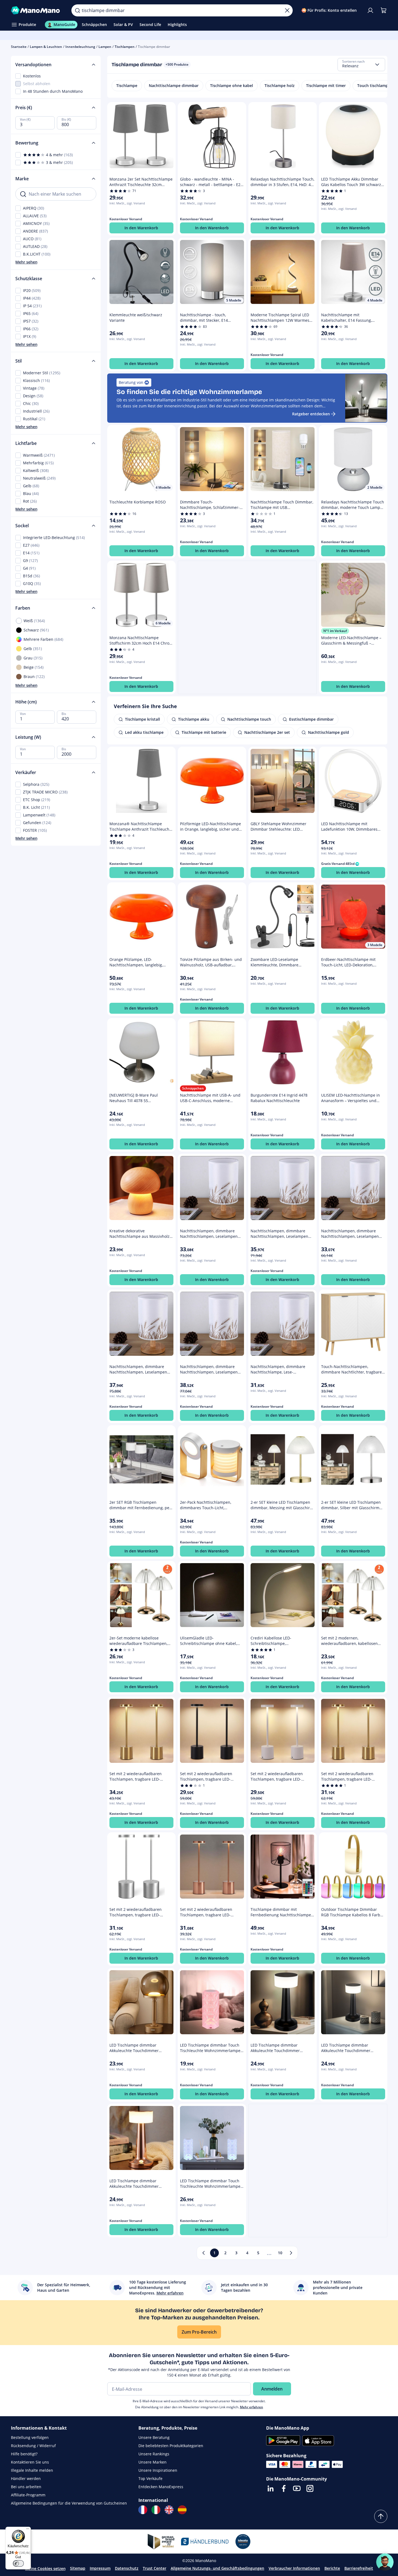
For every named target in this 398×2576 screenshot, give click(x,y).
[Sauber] (287, 10)
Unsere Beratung (154, 2437)
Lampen (105, 47)
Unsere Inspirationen (158, 2470)
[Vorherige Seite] (204, 2253)
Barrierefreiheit (359, 2568)
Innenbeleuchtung (80, 47)
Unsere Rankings (154, 2454)
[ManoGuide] (385, 2562)
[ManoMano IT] (156, 2510)
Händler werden (26, 2478)
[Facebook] (284, 2488)
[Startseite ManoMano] (37, 10)
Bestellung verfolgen (30, 2437)
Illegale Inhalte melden (32, 2470)
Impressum (100, 2568)
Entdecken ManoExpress (161, 2487)
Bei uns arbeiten (26, 2487)
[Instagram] (310, 2488)
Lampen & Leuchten (46, 47)
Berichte (332, 2568)
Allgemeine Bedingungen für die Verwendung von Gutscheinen (69, 2503)
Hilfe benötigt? (24, 2454)
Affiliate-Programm (28, 2495)
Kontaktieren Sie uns (30, 2462)
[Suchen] (77, 10)
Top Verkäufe (150, 2478)
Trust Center (155, 2568)
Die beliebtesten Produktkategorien (171, 2446)
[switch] (18, 2563)
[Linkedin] (271, 2488)
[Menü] (28, 2530)
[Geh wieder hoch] (381, 2516)
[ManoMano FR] (143, 2510)
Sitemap (78, 2568)
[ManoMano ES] (182, 2510)
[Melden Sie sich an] (370, 10)
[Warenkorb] (384, 10)
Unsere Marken (152, 2462)
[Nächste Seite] (291, 2253)
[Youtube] (297, 2488)
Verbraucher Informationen (294, 2568)
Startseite (19, 47)
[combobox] (361, 65)
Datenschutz (127, 2568)
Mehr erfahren (252, 2407)
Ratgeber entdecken (311, 414)
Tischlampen (125, 47)
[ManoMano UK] (169, 2510)
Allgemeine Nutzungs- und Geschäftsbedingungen (217, 2568)
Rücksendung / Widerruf (33, 2446)
